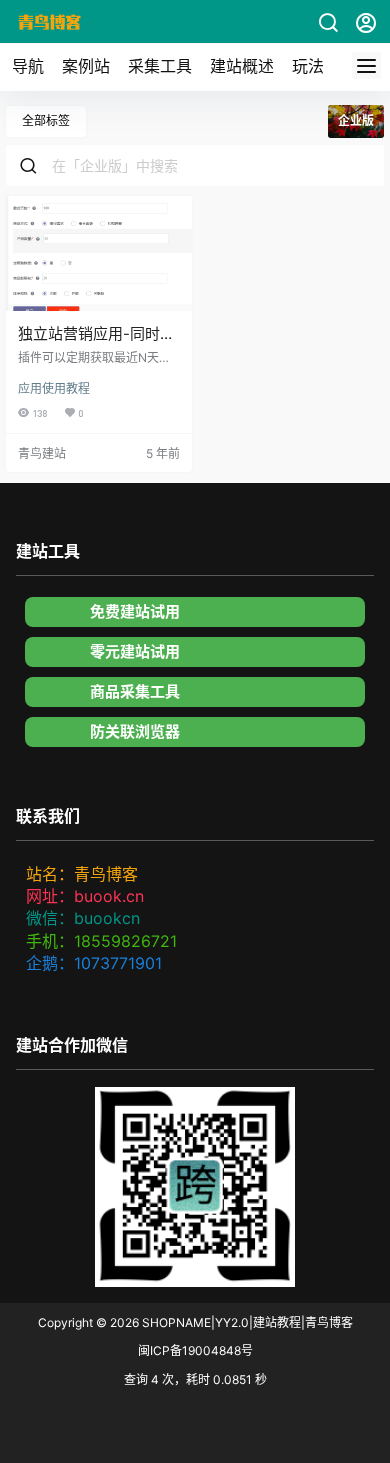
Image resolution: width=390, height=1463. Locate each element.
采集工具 (160, 66)
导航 (28, 66)
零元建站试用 (135, 651)
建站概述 (242, 66)
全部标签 (46, 120)
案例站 (86, 66)
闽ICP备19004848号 (195, 1350)
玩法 (308, 66)
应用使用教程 (54, 388)
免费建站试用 (135, 611)
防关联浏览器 (135, 731)
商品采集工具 (135, 691)
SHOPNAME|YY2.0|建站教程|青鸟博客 (246, 1322)
